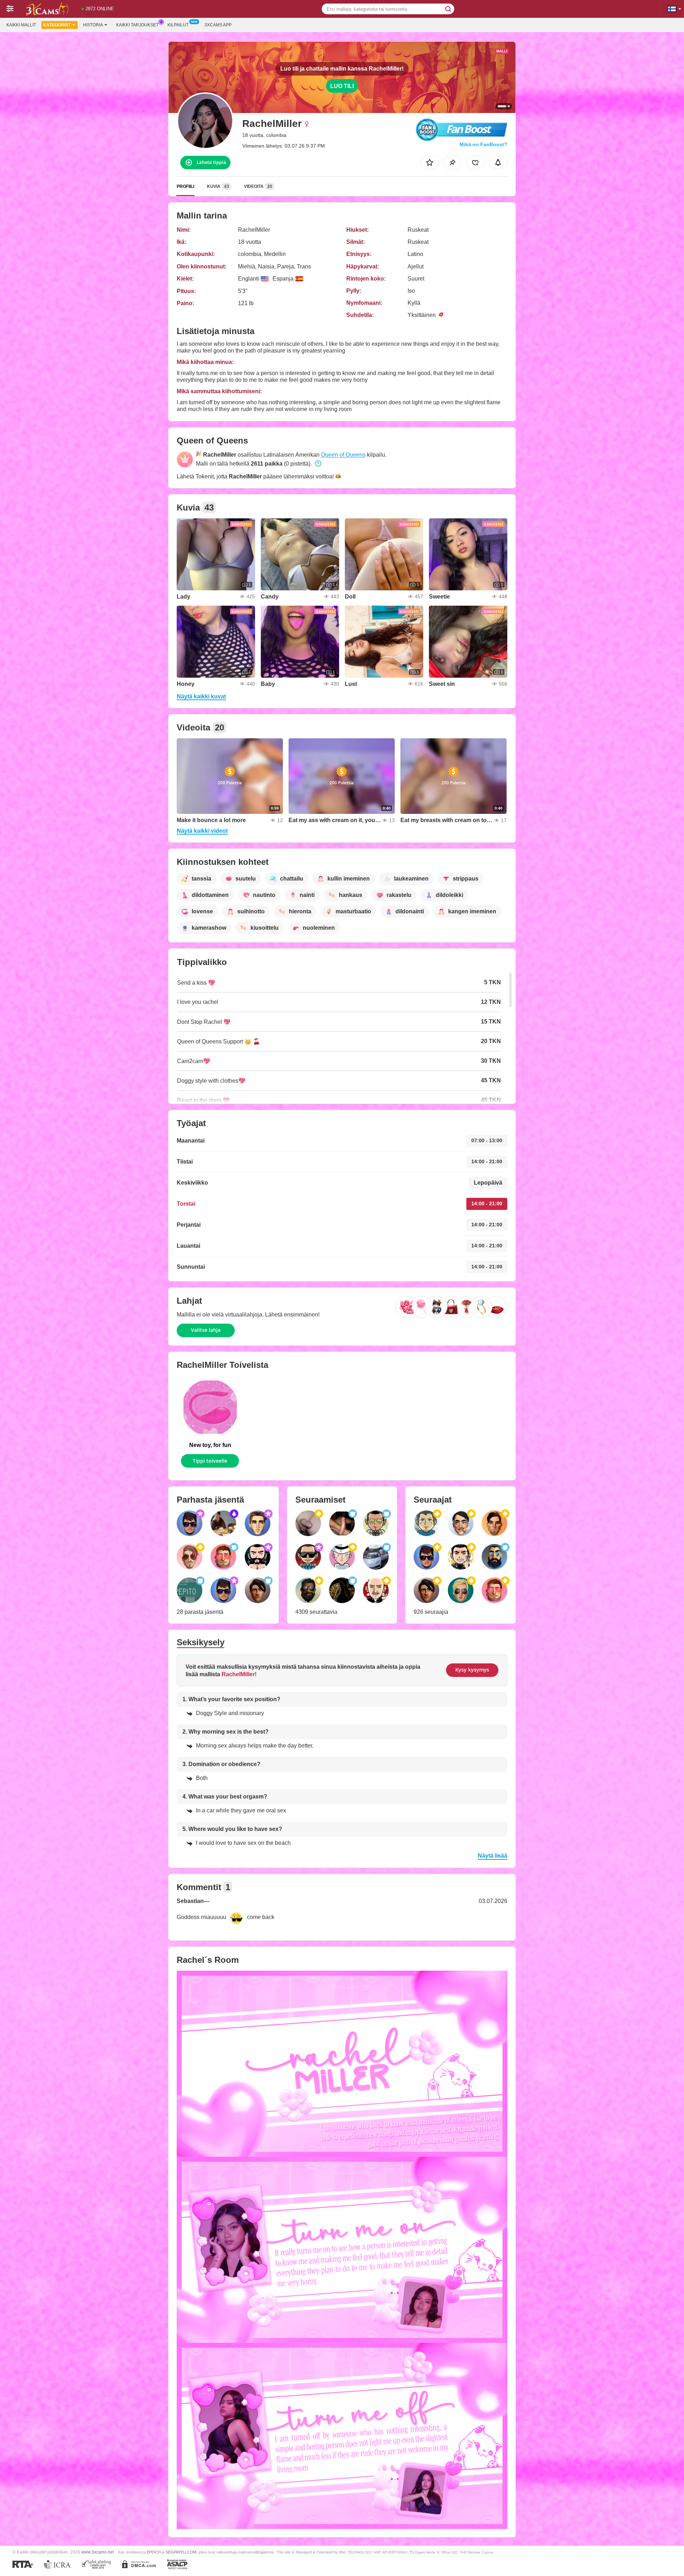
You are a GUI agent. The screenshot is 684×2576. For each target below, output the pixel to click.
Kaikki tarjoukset (137, 25)
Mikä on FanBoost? (483, 144)
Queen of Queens (343, 455)
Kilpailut (178, 25)
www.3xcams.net (97, 2552)
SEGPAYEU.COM (181, 2552)
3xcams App (218, 25)
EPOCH (154, 2552)
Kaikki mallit (21, 25)
